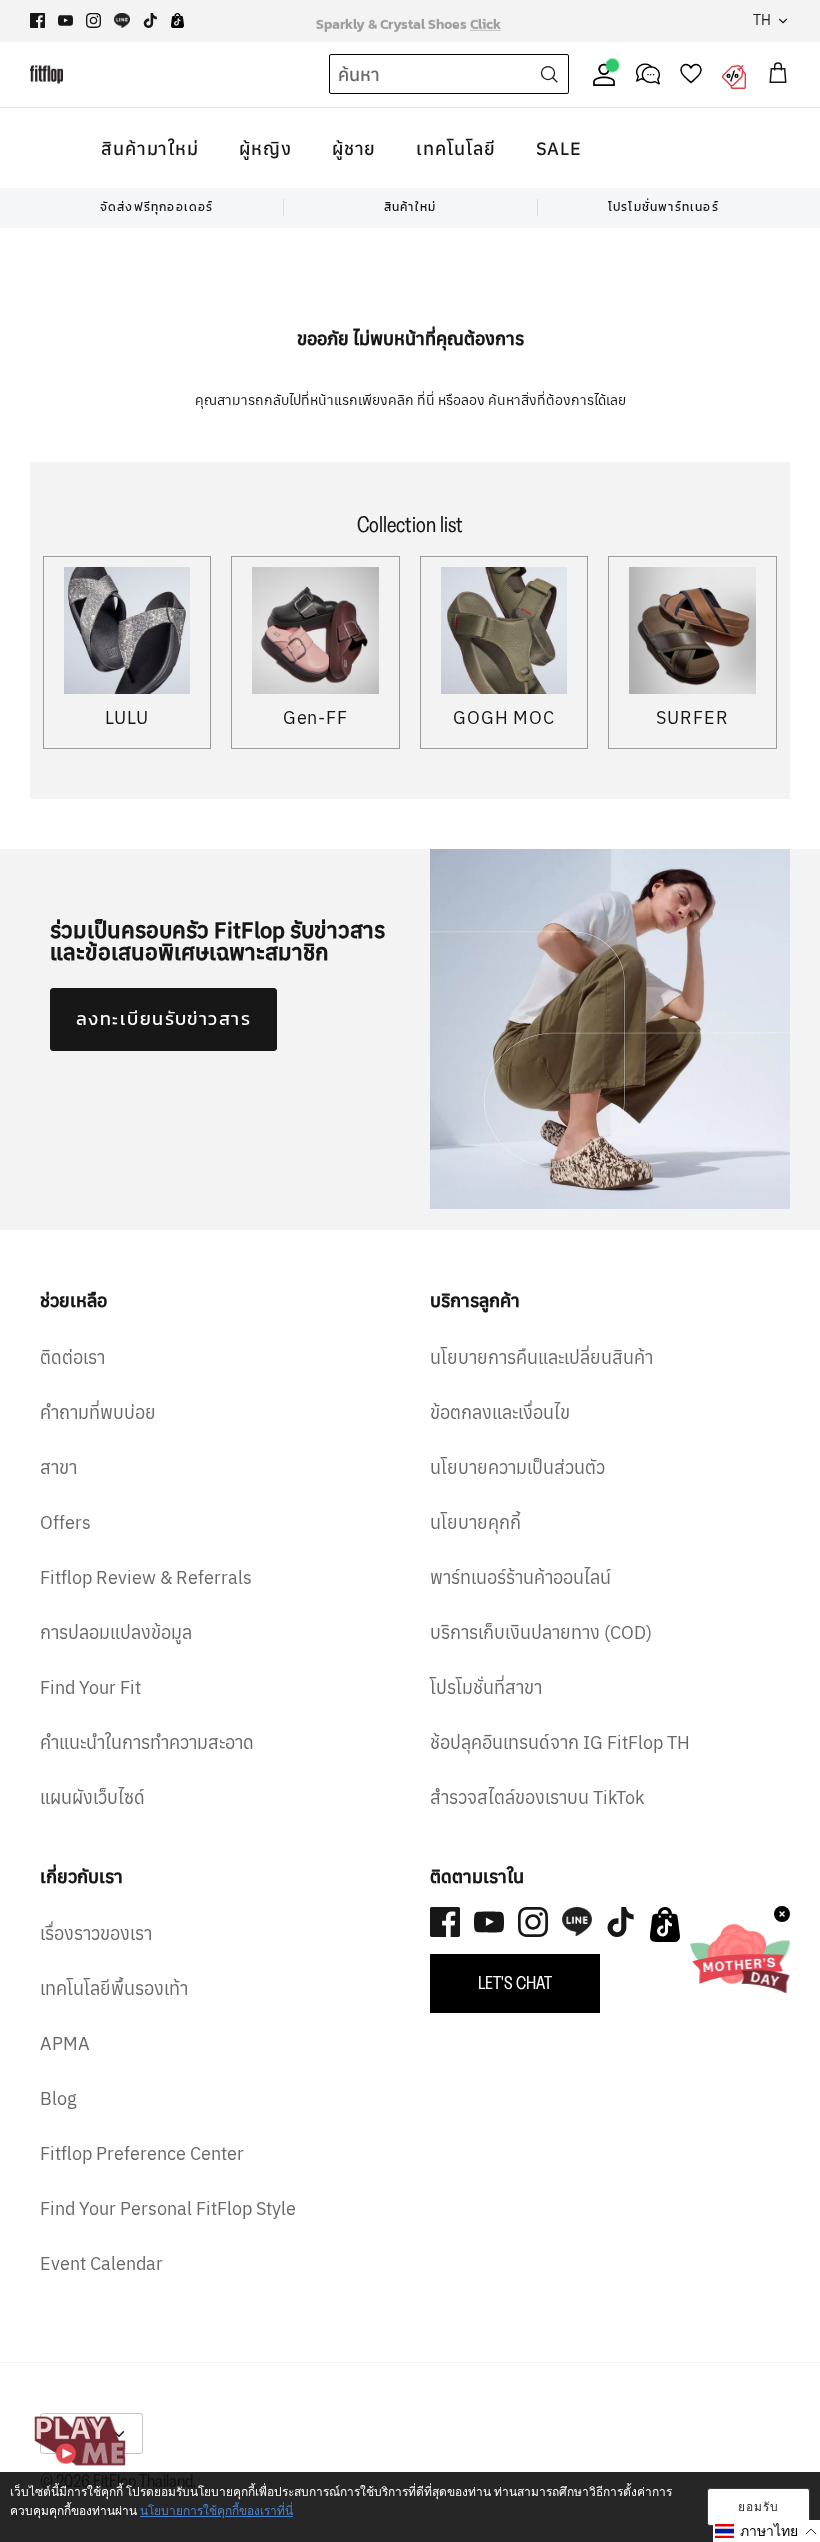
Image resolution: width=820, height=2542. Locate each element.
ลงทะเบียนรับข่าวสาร (163, 1018)
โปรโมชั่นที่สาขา (486, 1687)
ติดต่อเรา (72, 1357)
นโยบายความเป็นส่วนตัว (517, 1467)
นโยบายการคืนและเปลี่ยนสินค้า (541, 1357)
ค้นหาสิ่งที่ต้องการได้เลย (557, 400)
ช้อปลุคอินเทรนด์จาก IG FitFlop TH (560, 1742)
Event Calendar (101, 2263)
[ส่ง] (549, 74)
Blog (58, 2098)
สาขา (58, 1467)
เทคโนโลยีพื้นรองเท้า (114, 1988)
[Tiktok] (150, 20)
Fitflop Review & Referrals (146, 1577)
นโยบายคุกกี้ (475, 1522)
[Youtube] (65, 20)
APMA (65, 2043)
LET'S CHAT (515, 1983)
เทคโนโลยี (455, 148)
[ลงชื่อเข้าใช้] (600, 74)
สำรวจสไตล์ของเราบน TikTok (537, 1797)
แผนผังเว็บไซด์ (92, 1797)
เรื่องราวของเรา (96, 1933)
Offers (65, 1522)
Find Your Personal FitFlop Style (168, 2208)
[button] (766, 2531)
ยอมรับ (758, 2506)
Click (485, 20)
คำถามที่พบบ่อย (98, 1412)
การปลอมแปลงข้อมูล (116, 1632)
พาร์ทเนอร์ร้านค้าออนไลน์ (520, 1577)
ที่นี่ (427, 400)
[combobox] (412, 75)
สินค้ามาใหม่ (150, 148)
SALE (559, 148)
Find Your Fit (90, 1687)
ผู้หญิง (265, 148)
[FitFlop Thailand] (46, 74)
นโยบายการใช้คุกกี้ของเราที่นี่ (216, 2510)
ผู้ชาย (354, 148)
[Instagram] (93, 20)
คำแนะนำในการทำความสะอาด (147, 1742)
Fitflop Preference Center (142, 2153)
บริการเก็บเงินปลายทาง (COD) (541, 1632)
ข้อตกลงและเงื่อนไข (500, 1412)
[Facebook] (37, 20)
